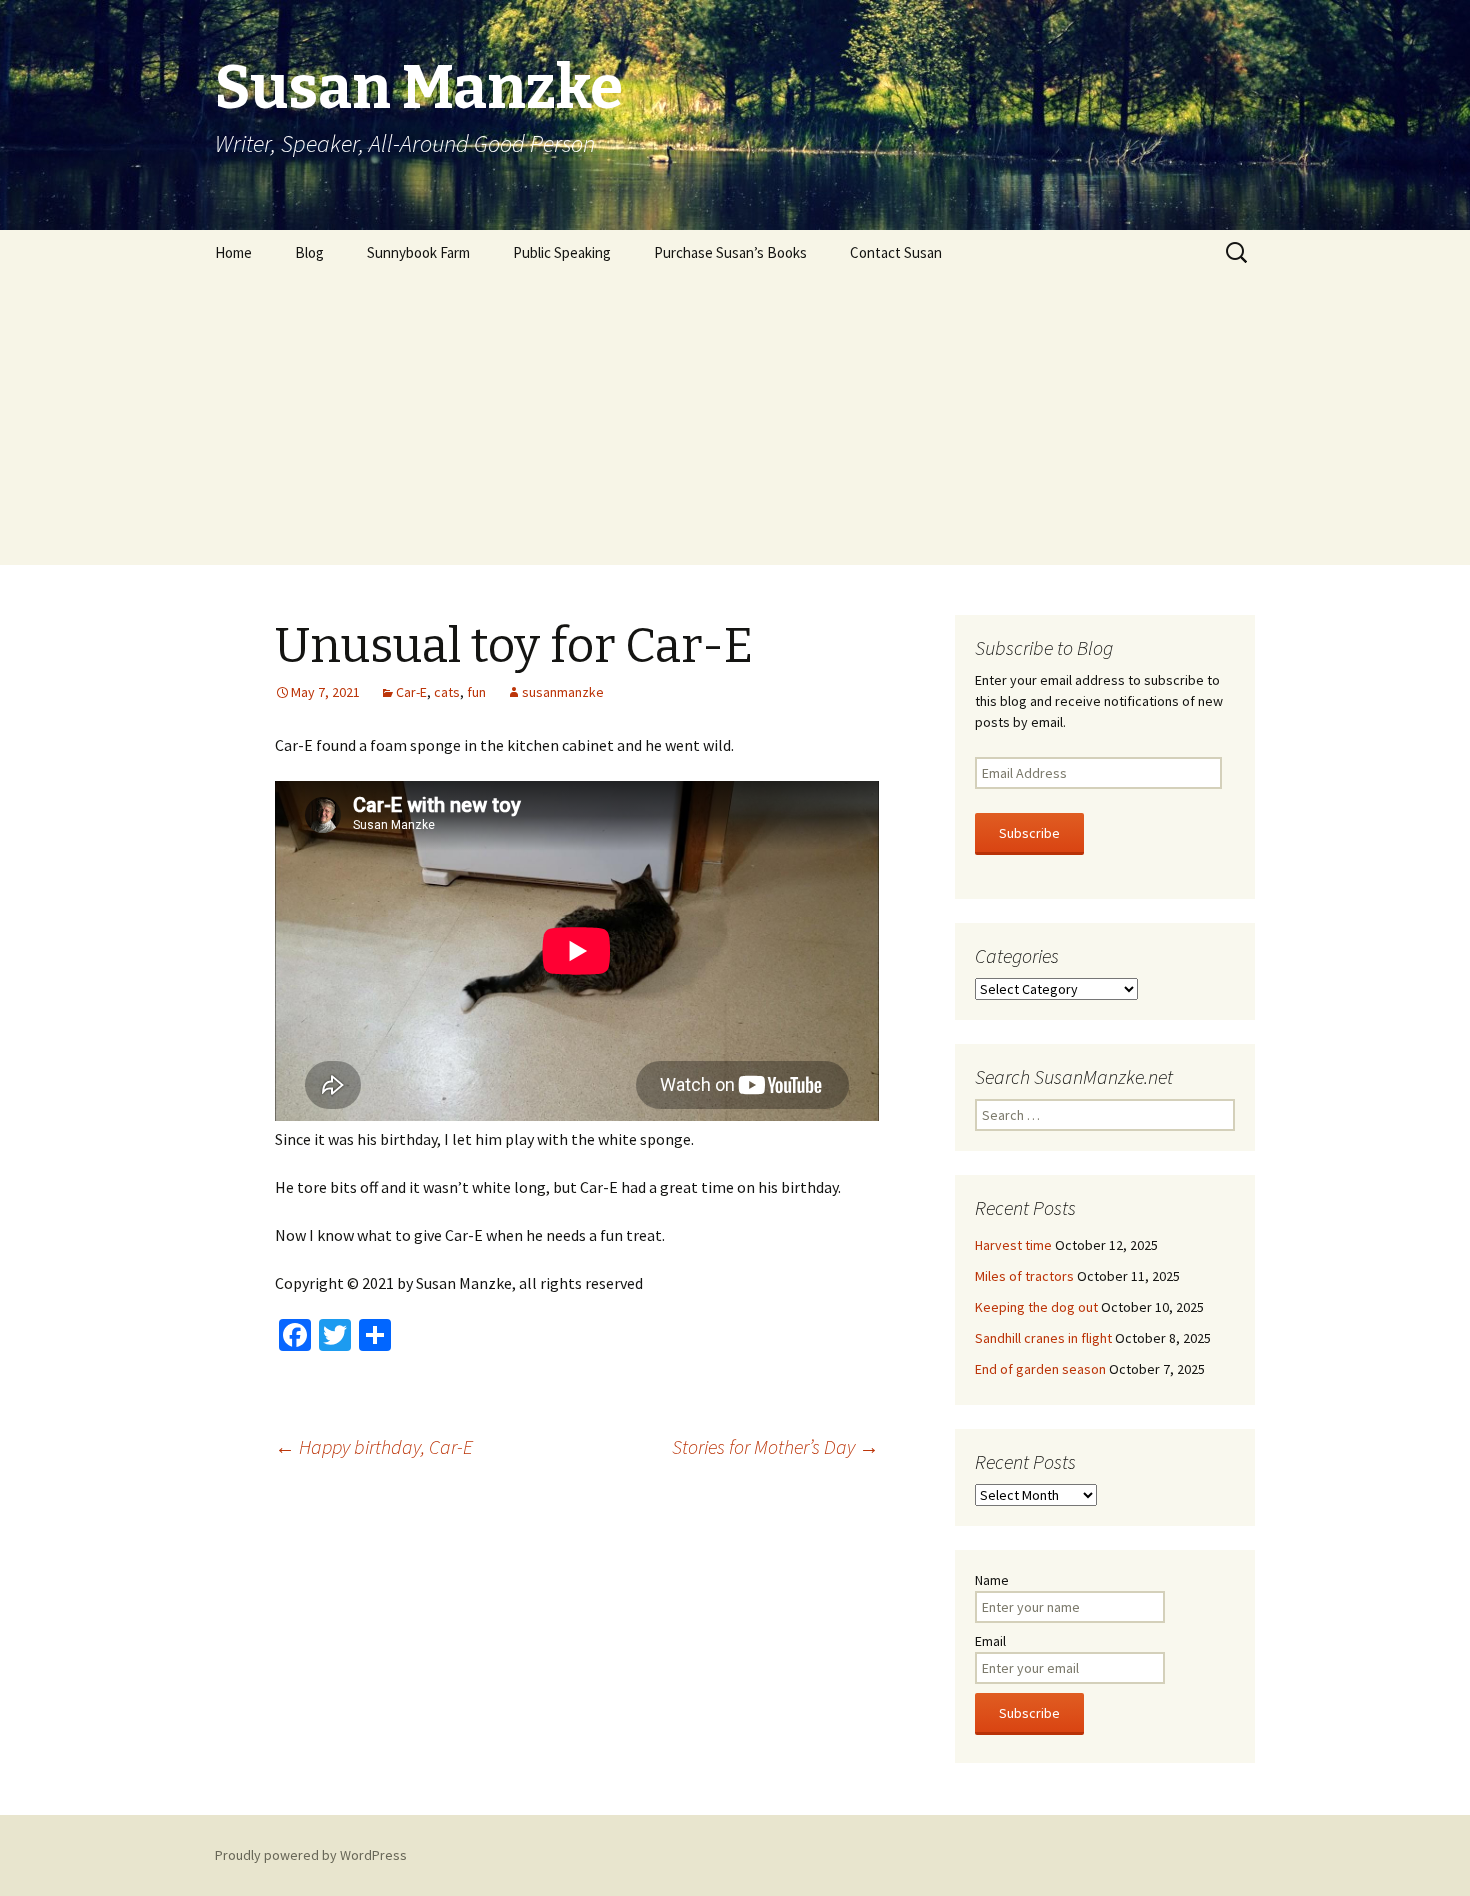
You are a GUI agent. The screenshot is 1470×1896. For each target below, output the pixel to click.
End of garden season (1040, 1369)
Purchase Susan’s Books (730, 252)
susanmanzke (563, 692)
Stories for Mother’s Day (775, 1446)
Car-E (411, 692)
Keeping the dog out (1036, 1307)
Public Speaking (562, 252)
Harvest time (1013, 1245)
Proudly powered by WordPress (311, 1855)
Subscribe (1029, 833)
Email (990, 1641)
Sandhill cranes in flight (1043, 1338)
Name (992, 1580)
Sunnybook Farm (418, 252)
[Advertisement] (735, 425)
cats (447, 692)
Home (233, 252)
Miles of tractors (1024, 1276)
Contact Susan (896, 252)
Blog (309, 252)
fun (476, 692)
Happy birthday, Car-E (374, 1446)
